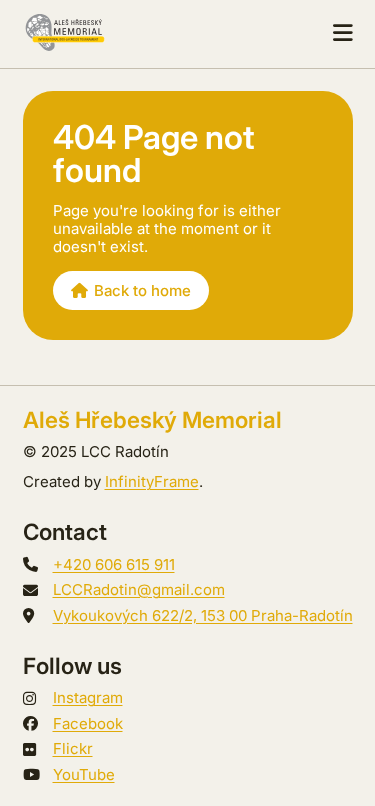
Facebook (88, 723)
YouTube (84, 774)
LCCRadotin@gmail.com (139, 589)
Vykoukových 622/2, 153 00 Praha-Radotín (203, 615)
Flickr (73, 748)
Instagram (88, 697)
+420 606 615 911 (114, 564)
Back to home (142, 290)
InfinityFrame (152, 481)
